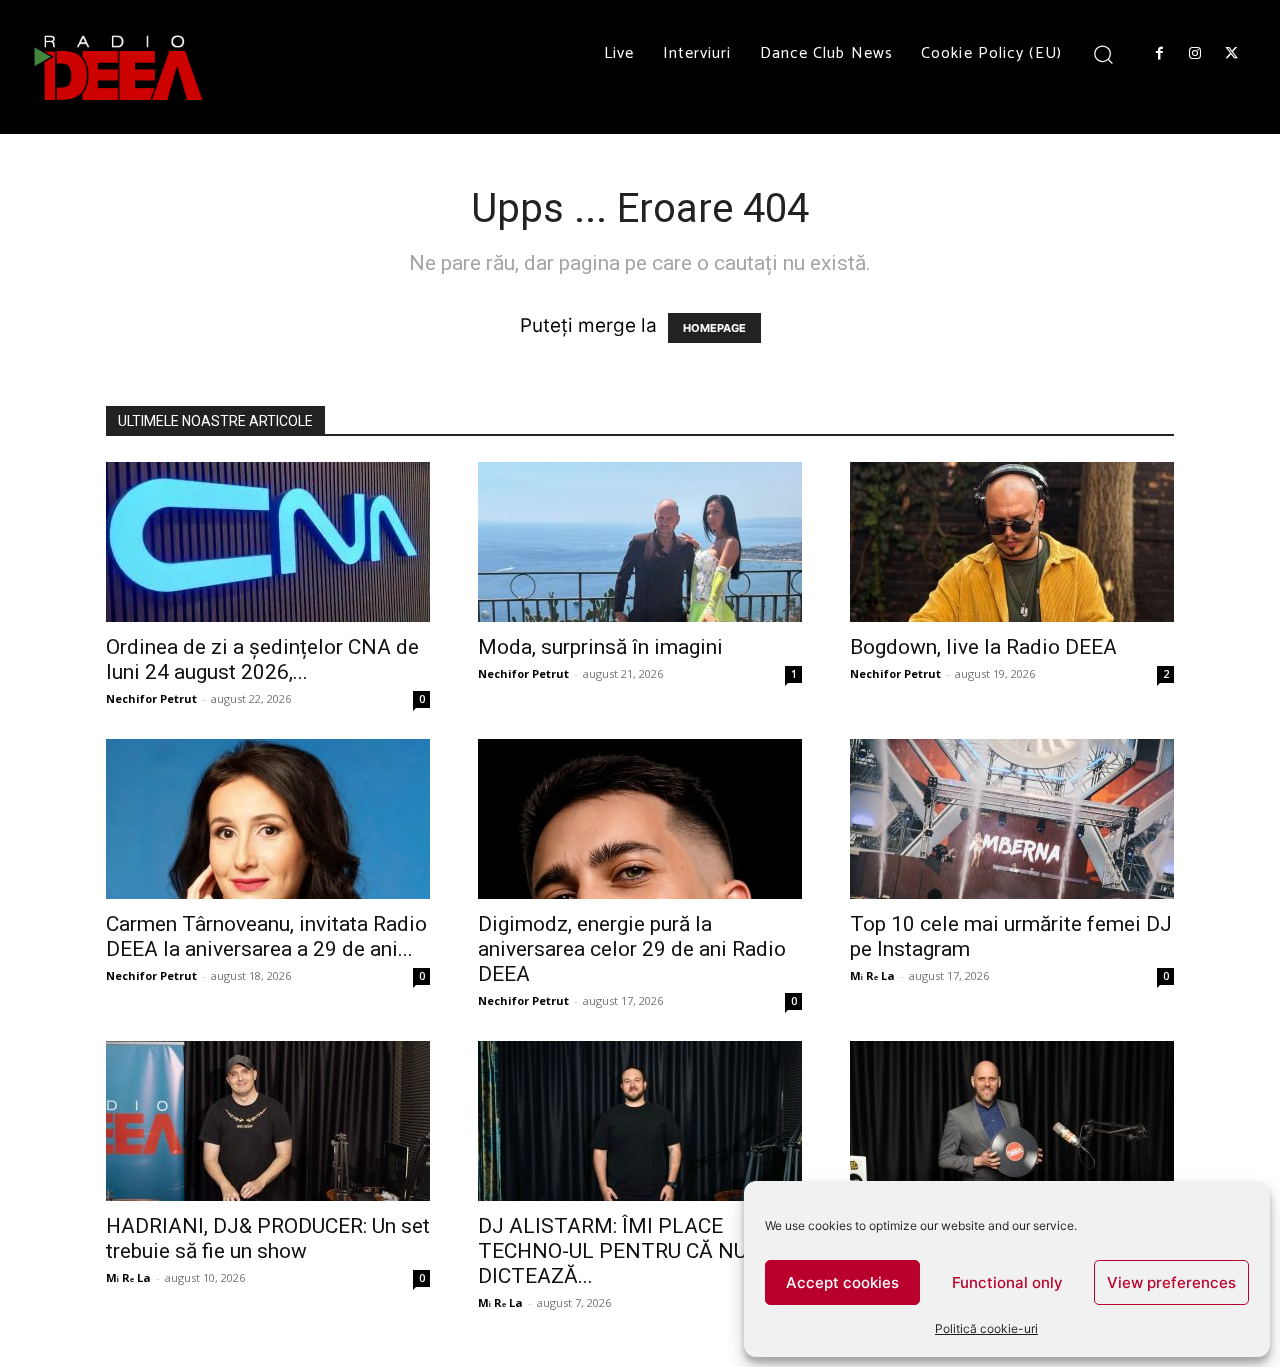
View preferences (1171, 1282)
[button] (1103, 53)
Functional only (1007, 1282)
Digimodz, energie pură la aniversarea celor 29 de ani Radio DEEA (632, 949)
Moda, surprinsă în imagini (600, 647)
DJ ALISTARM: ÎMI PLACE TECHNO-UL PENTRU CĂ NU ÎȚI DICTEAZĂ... (627, 1251)
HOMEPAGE (714, 328)
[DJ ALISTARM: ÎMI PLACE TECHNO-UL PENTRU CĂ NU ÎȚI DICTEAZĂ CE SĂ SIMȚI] (640, 1121)
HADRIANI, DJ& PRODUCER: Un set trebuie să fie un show (268, 1238)
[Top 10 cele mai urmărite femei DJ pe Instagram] (1012, 819)
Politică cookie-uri (986, 1328)
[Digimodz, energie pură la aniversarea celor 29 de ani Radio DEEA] (640, 819)
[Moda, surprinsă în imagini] (640, 542)
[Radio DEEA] (120, 67)
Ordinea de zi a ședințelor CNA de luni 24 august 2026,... (262, 659)
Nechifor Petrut (151, 698)
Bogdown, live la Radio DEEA (983, 647)
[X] (1232, 54)
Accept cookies (842, 1282)
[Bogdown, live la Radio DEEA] (1012, 542)
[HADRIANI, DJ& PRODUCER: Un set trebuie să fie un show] (268, 1121)
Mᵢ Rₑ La (872, 975)
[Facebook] (1159, 54)
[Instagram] (1195, 54)
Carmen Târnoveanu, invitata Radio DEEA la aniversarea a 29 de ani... (266, 936)
